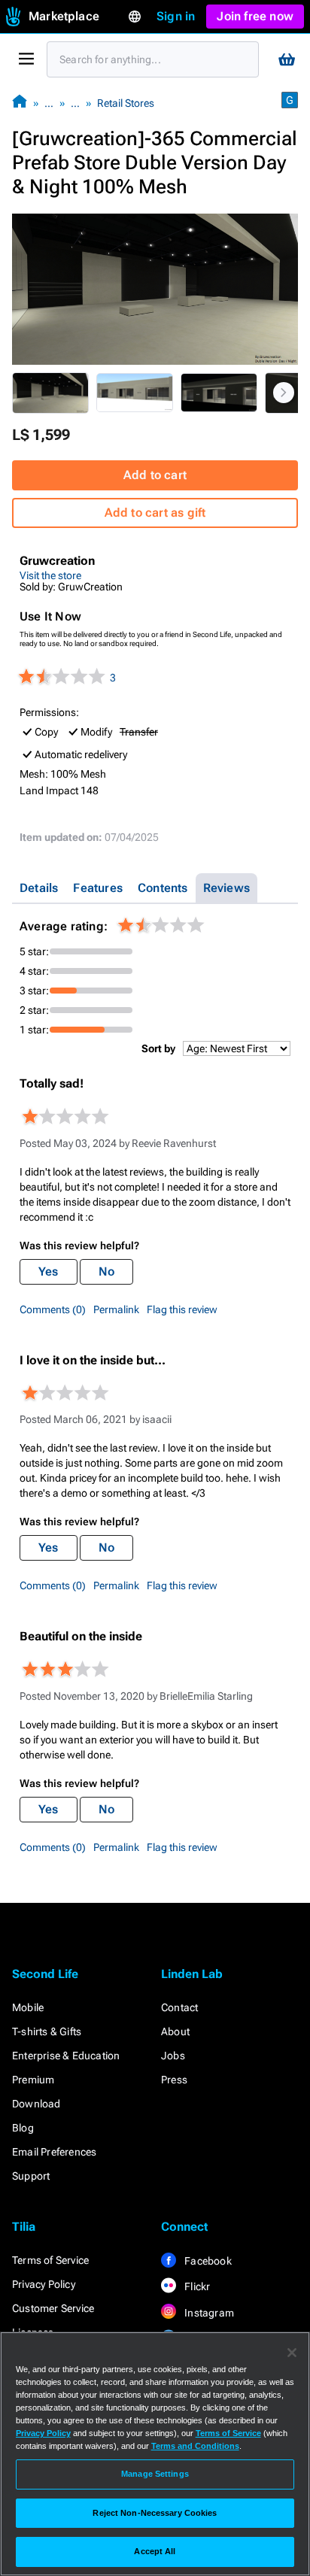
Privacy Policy (44, 2284)
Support (31, 2176)
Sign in (176, 16)
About (175, 2031)
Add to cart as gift (155, 513)
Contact (179, 2007)
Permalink (116, 1309)
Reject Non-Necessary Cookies (155, 2513)
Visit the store (50, 575)
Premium (33, 2080)
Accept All (155, 2551)
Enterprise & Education (66, 2056)
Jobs (173, 2056)
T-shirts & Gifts (47, 2031)
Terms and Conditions (195, 2446)
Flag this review (182, 1309)
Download (36, 2104)
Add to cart (155, 475)
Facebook (207, 2261)
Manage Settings (155, 2474)
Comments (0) (53, 1309)
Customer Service (53, 2308)
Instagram (208, 2313)
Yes (49, 1271)
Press (174, 2080)
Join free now (255, 16)
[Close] (292, 2353)
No (106, 1271)
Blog (23, 2128)
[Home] (20, 103)
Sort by (158, 1048)
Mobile (28, 2007)
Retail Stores (126, 103)
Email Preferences (54, 2152)
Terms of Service (50, 2260)
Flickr (196, 2286)
